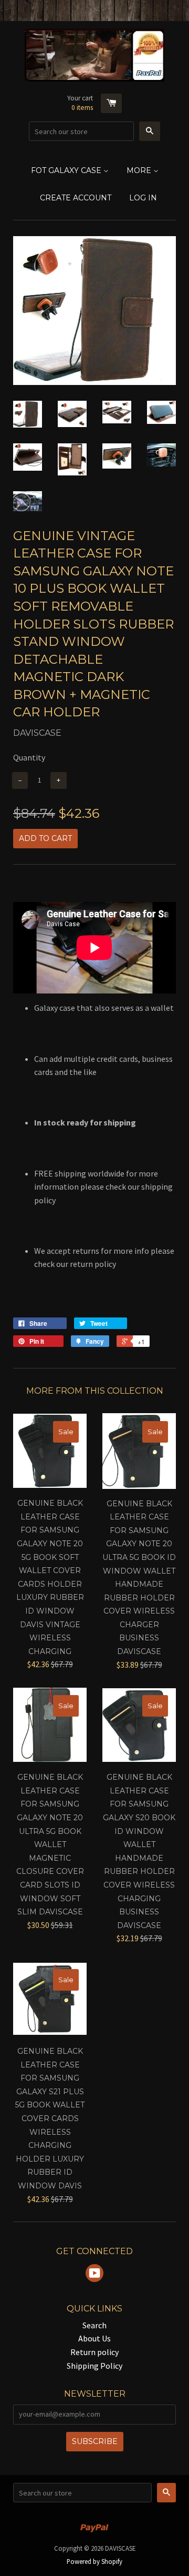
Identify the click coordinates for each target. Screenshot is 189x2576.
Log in (143, 198)
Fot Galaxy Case (67, 170)
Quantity (29, 757)
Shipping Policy (94, 2366)
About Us (94, 2338)
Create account (76, 198)
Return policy (94, 2352)
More (140, 170)
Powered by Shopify (94, 2561)
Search (94, 2325)
